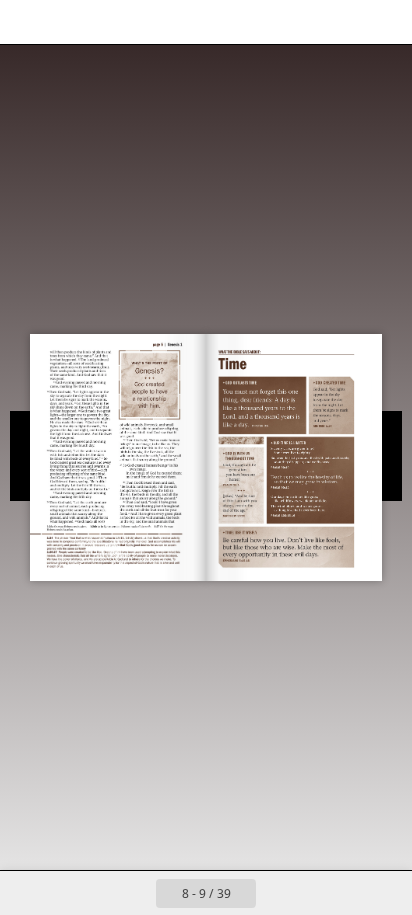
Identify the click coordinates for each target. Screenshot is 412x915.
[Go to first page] (90, 893)
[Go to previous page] (134, 893)
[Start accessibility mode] (116, 22)
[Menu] (28, 22)
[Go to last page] (322, 893)
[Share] (340, 22)
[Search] (72, 22)
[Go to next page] (278, 893)
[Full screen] (384, 22)
